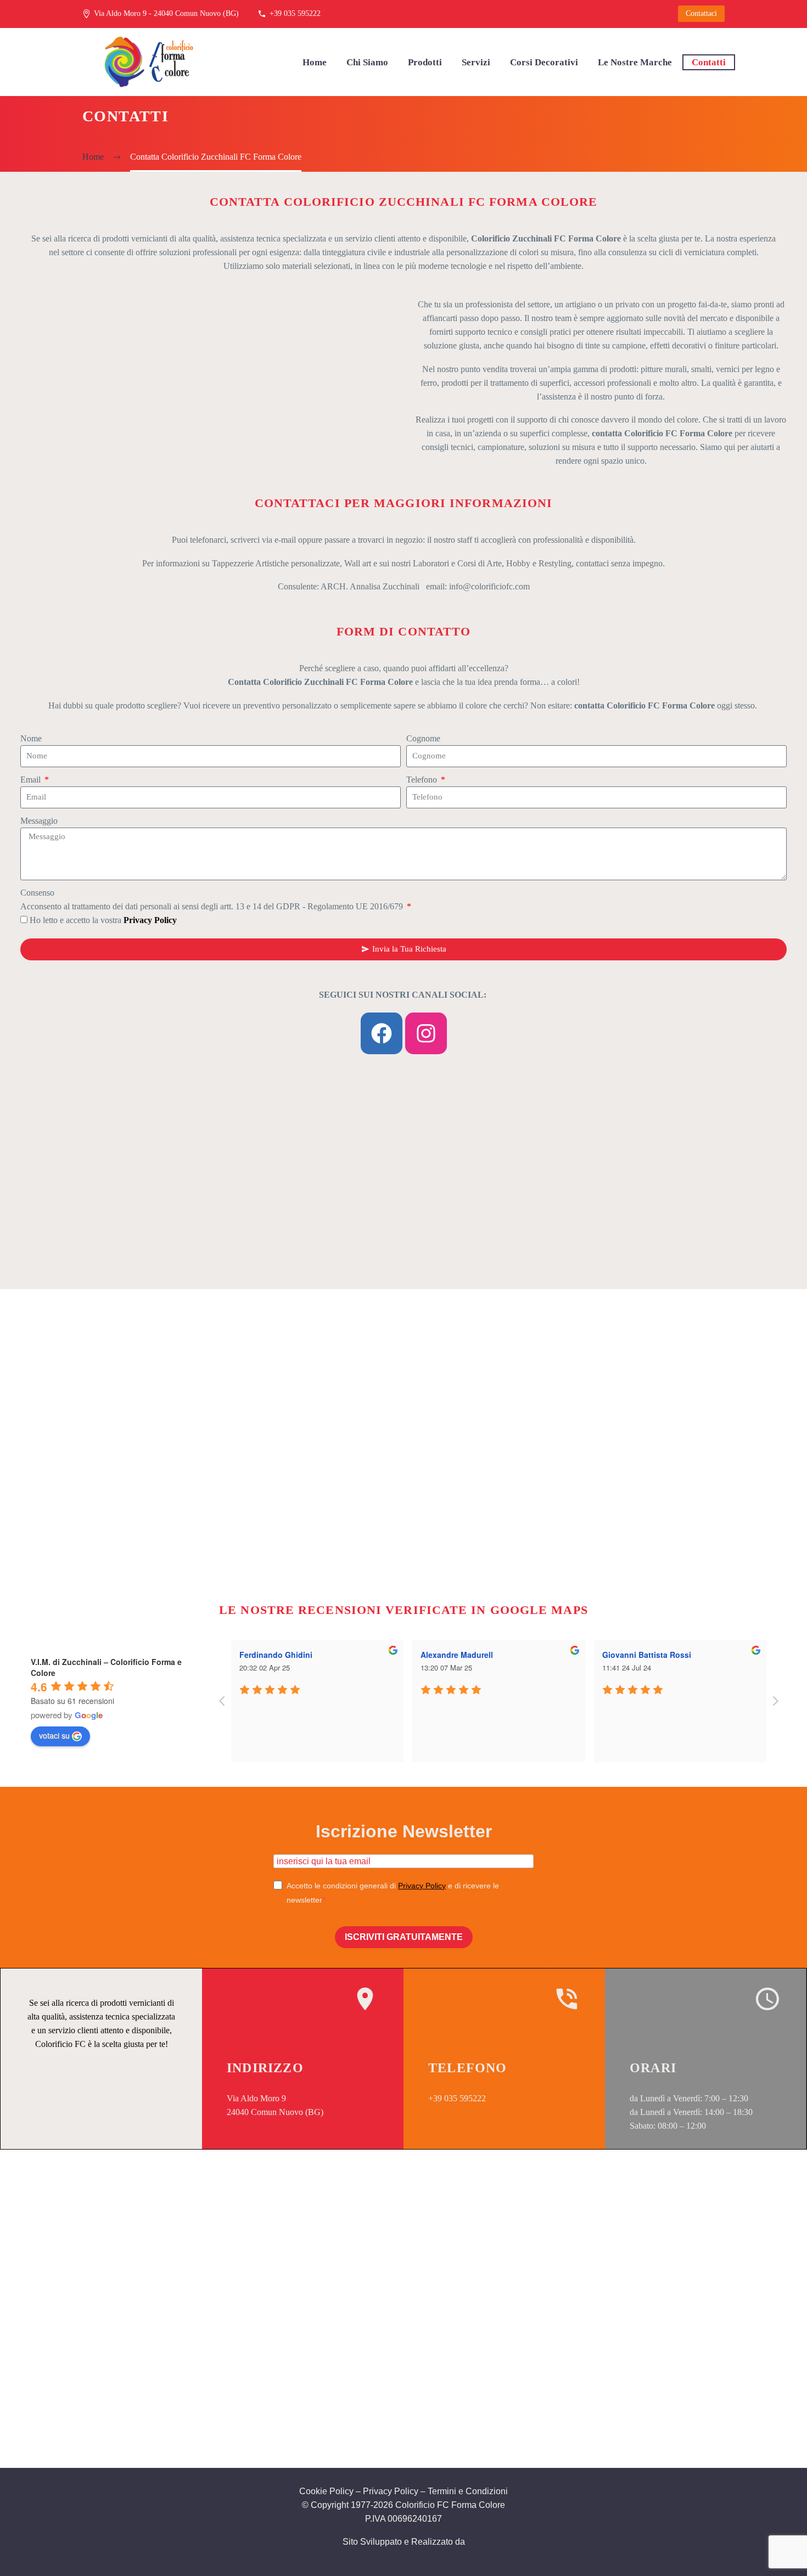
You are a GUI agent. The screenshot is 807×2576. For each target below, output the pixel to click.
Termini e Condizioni (468, 2491)
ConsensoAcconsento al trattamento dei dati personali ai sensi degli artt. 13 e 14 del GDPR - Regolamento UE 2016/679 (213, 899)
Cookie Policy (326, 2491)
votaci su (54, 1735)
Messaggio (39, 821)
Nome (31, 738)
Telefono (423, 780)
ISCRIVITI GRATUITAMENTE (404, 1937)
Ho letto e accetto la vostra (103, 920)
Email (32, 780)
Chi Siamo (367, 62)
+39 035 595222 (295, 13)
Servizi (476, 62)
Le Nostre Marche (635, 62)
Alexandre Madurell (457, 1655)
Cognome (423, 738)
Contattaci (701, 13)
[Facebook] (382, 1033)
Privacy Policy (422, 1886)
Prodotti (425, 62)
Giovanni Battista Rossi (647, 1655)
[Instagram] (426, 1033)
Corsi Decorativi (544, 62)
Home (315, 62)
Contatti (709, 62)
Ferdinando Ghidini (276, 1655)
